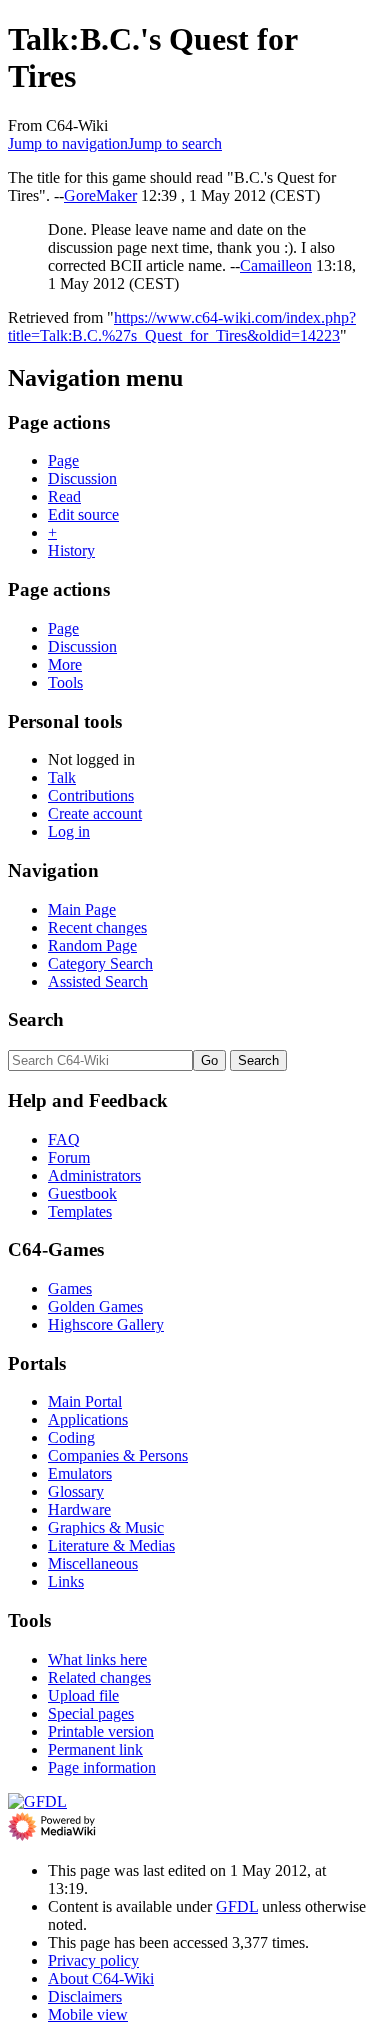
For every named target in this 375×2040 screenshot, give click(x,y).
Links (66, 1581)
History (71, 550)
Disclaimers (85, 1996)
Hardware (79, 1509)
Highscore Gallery (106, 1324)
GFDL (237, 1906)
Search (36, 1019)
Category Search (100, 963)
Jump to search (175, 143)
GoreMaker (100, 195)
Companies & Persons (118, 1455)
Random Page (92, 945)
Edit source (83, 514)
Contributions (91, 795)
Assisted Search (98, 981)
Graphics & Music (106, 1527)
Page (63, 460)
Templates (80, 1211)
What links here (97, 1659)
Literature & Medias (111, 1545)
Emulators (80, 1473)
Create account (95, 813)
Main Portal (85, 1401)
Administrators (94, 1175)
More (65, 664)
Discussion (82, 478)
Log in (69, 831)
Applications (88, 1419)
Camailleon (276, 265)
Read (64, 496)
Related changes (99, 1677)
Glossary (76, 1491)
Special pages (91, 1713)
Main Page (82, 909)
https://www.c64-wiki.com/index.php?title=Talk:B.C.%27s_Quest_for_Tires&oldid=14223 (182, 326)
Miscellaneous (93, 1563)
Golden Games (95, 1306)
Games (70, 1288)
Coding (71, 1437)
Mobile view (88, 2014)
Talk (62, 777)
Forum (69, 1157)
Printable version (101, 1731)
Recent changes (97, 927)
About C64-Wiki (101, 1978)
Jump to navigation (68, 143)
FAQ (64, 1139)
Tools (65, 682)
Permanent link (95, 1749)
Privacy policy (93, 1960)
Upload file (83, 1695)
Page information (102, 1767)
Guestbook (82, 1193)
